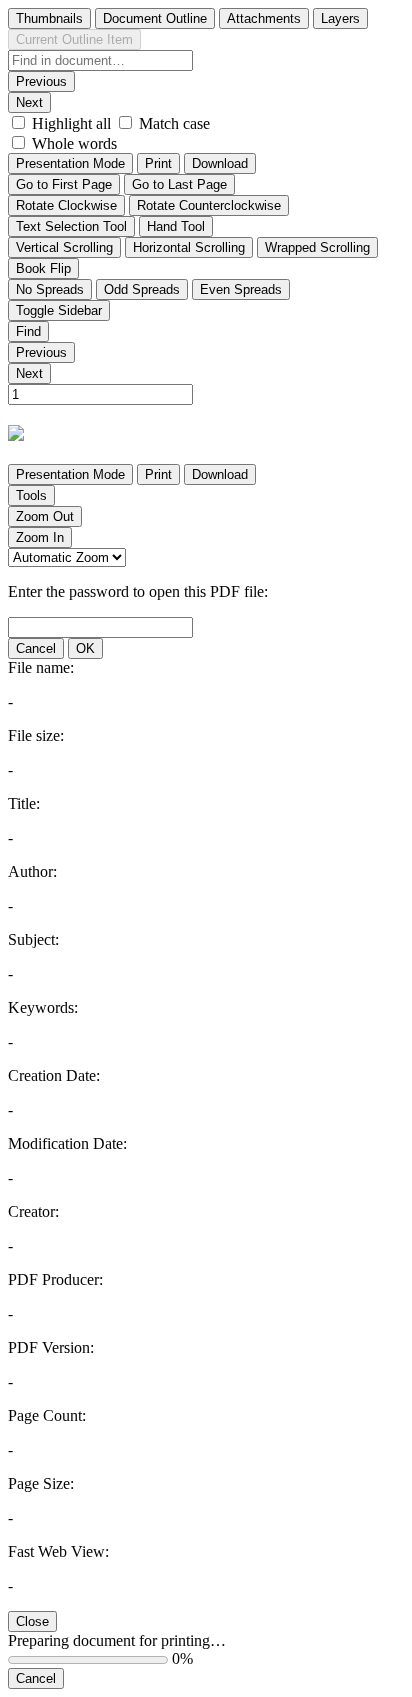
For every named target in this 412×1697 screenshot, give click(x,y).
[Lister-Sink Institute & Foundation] (21, 431)
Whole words (74, 143)
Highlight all (71, 123)
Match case (174, 123)
